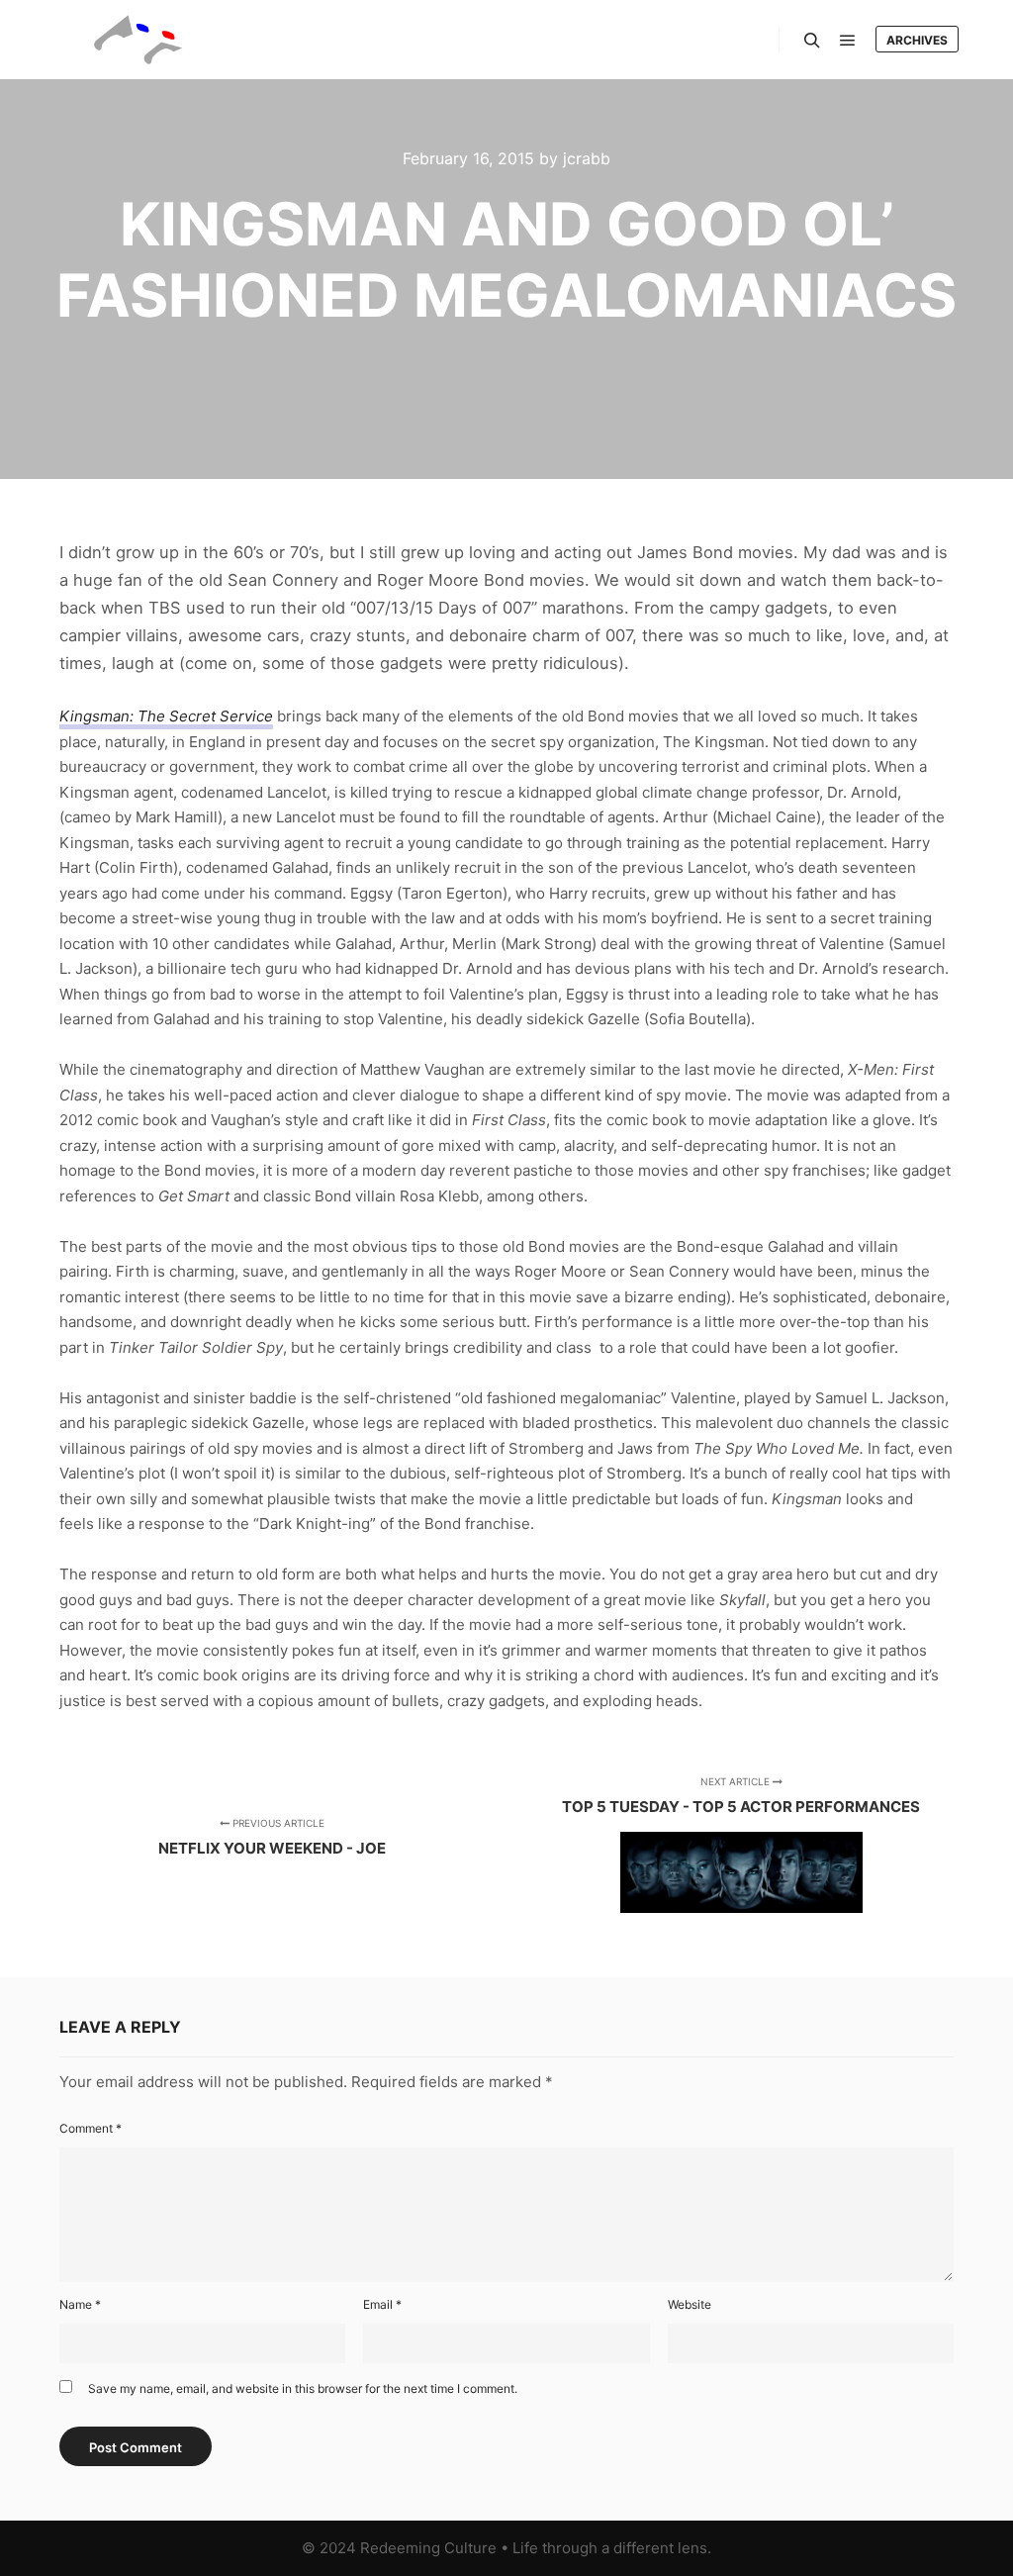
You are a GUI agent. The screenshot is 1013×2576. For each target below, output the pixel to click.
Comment (91, 2128)
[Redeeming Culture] (138, 40)
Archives (917, 40)
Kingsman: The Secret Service (166, 716)
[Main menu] (848, 41)
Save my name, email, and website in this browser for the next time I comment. (303, 2388)
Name (80, 2304)
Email (382, 2304)
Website (690, 2304)
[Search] (812, 41)
